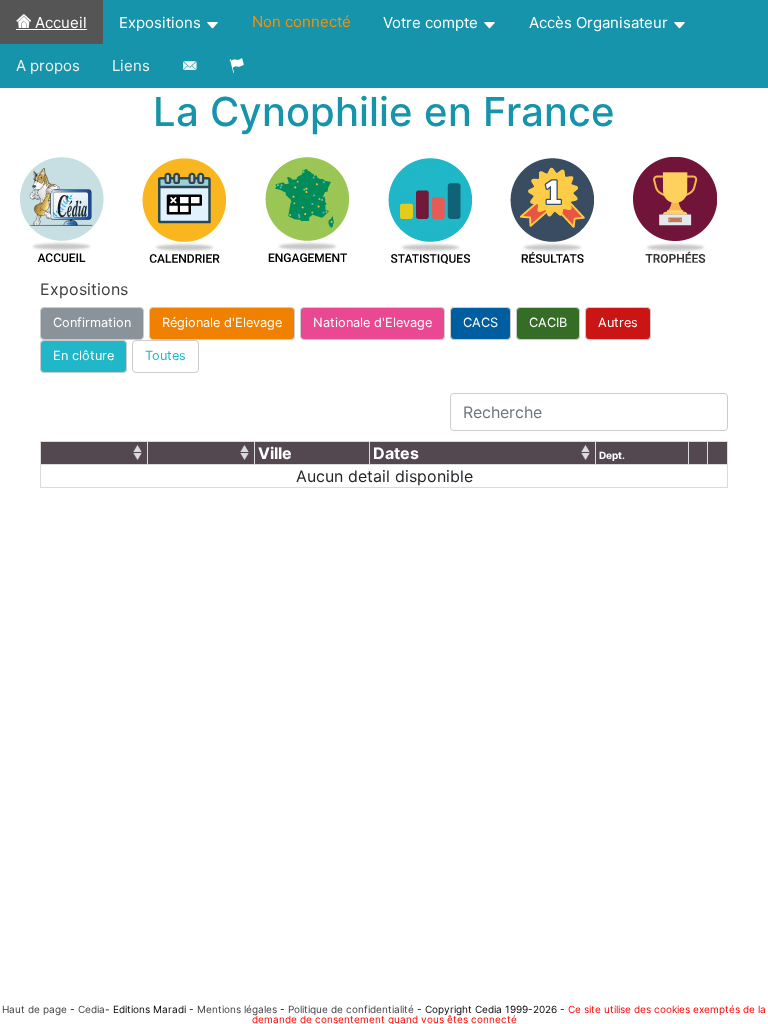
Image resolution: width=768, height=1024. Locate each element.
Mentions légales (237, 1009)
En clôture (83, 355)
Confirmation (92, 322)
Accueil (59, 22)
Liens (131, 65)
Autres (618, 322)
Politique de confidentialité (351, 1009)
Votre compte (432, 22)
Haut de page (34, 1009)
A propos (48, 65)
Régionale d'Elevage (222, 322)
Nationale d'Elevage (372, 322)
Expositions (162, 22)
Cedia (91, 1009)
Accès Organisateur (600, 22)
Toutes (165, 355)
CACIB (548, 322)
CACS (480, 322)
